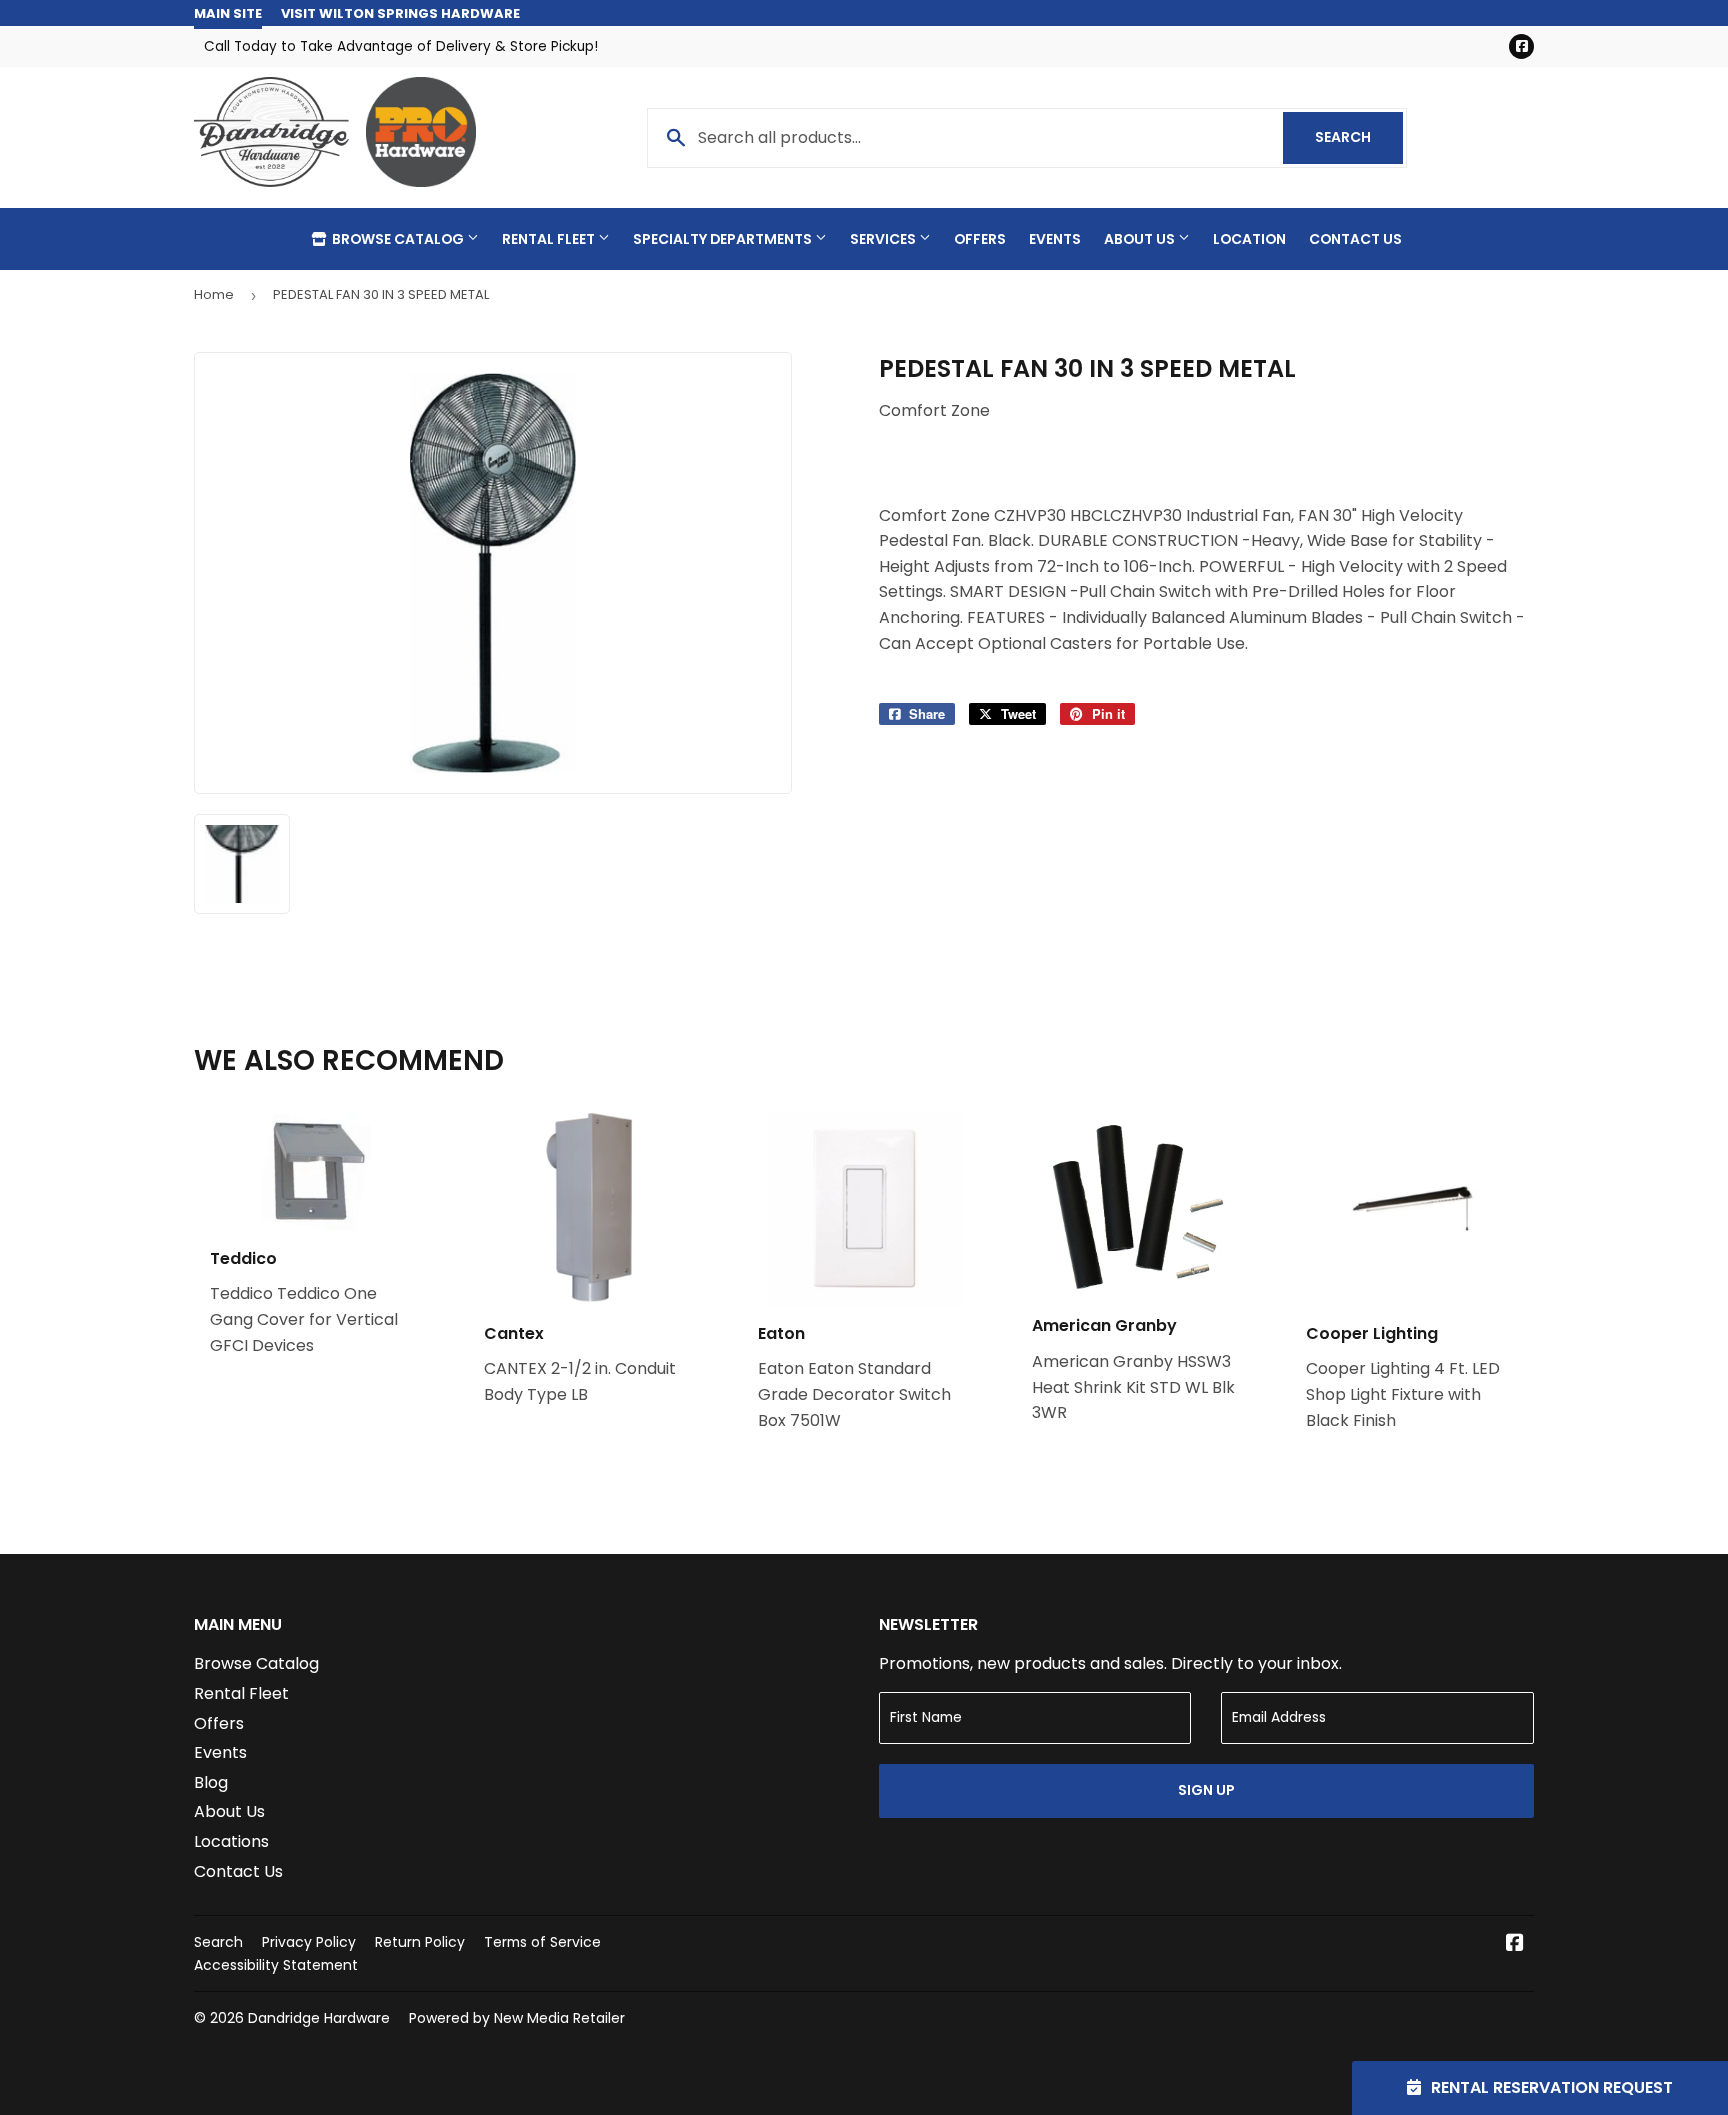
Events (1055, 239)
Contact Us (1355, 239)
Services (884, 239)
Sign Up (1206, 1790)
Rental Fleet (550, 239)
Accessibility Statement (276, 1965)
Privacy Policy (309, 1942)
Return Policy (420, 1942)
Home (214, 294)
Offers (980, 239)
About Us (1141, 239)
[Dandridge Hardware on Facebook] (1515, 1944)
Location (1249, 239)
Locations (231, 1841)
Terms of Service (542, 1942)
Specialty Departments (724, 239)
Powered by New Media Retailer (517, 2018)
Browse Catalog (398, 239)
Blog (211, 1782)
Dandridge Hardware (319, 2018)
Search (1359, 137)
